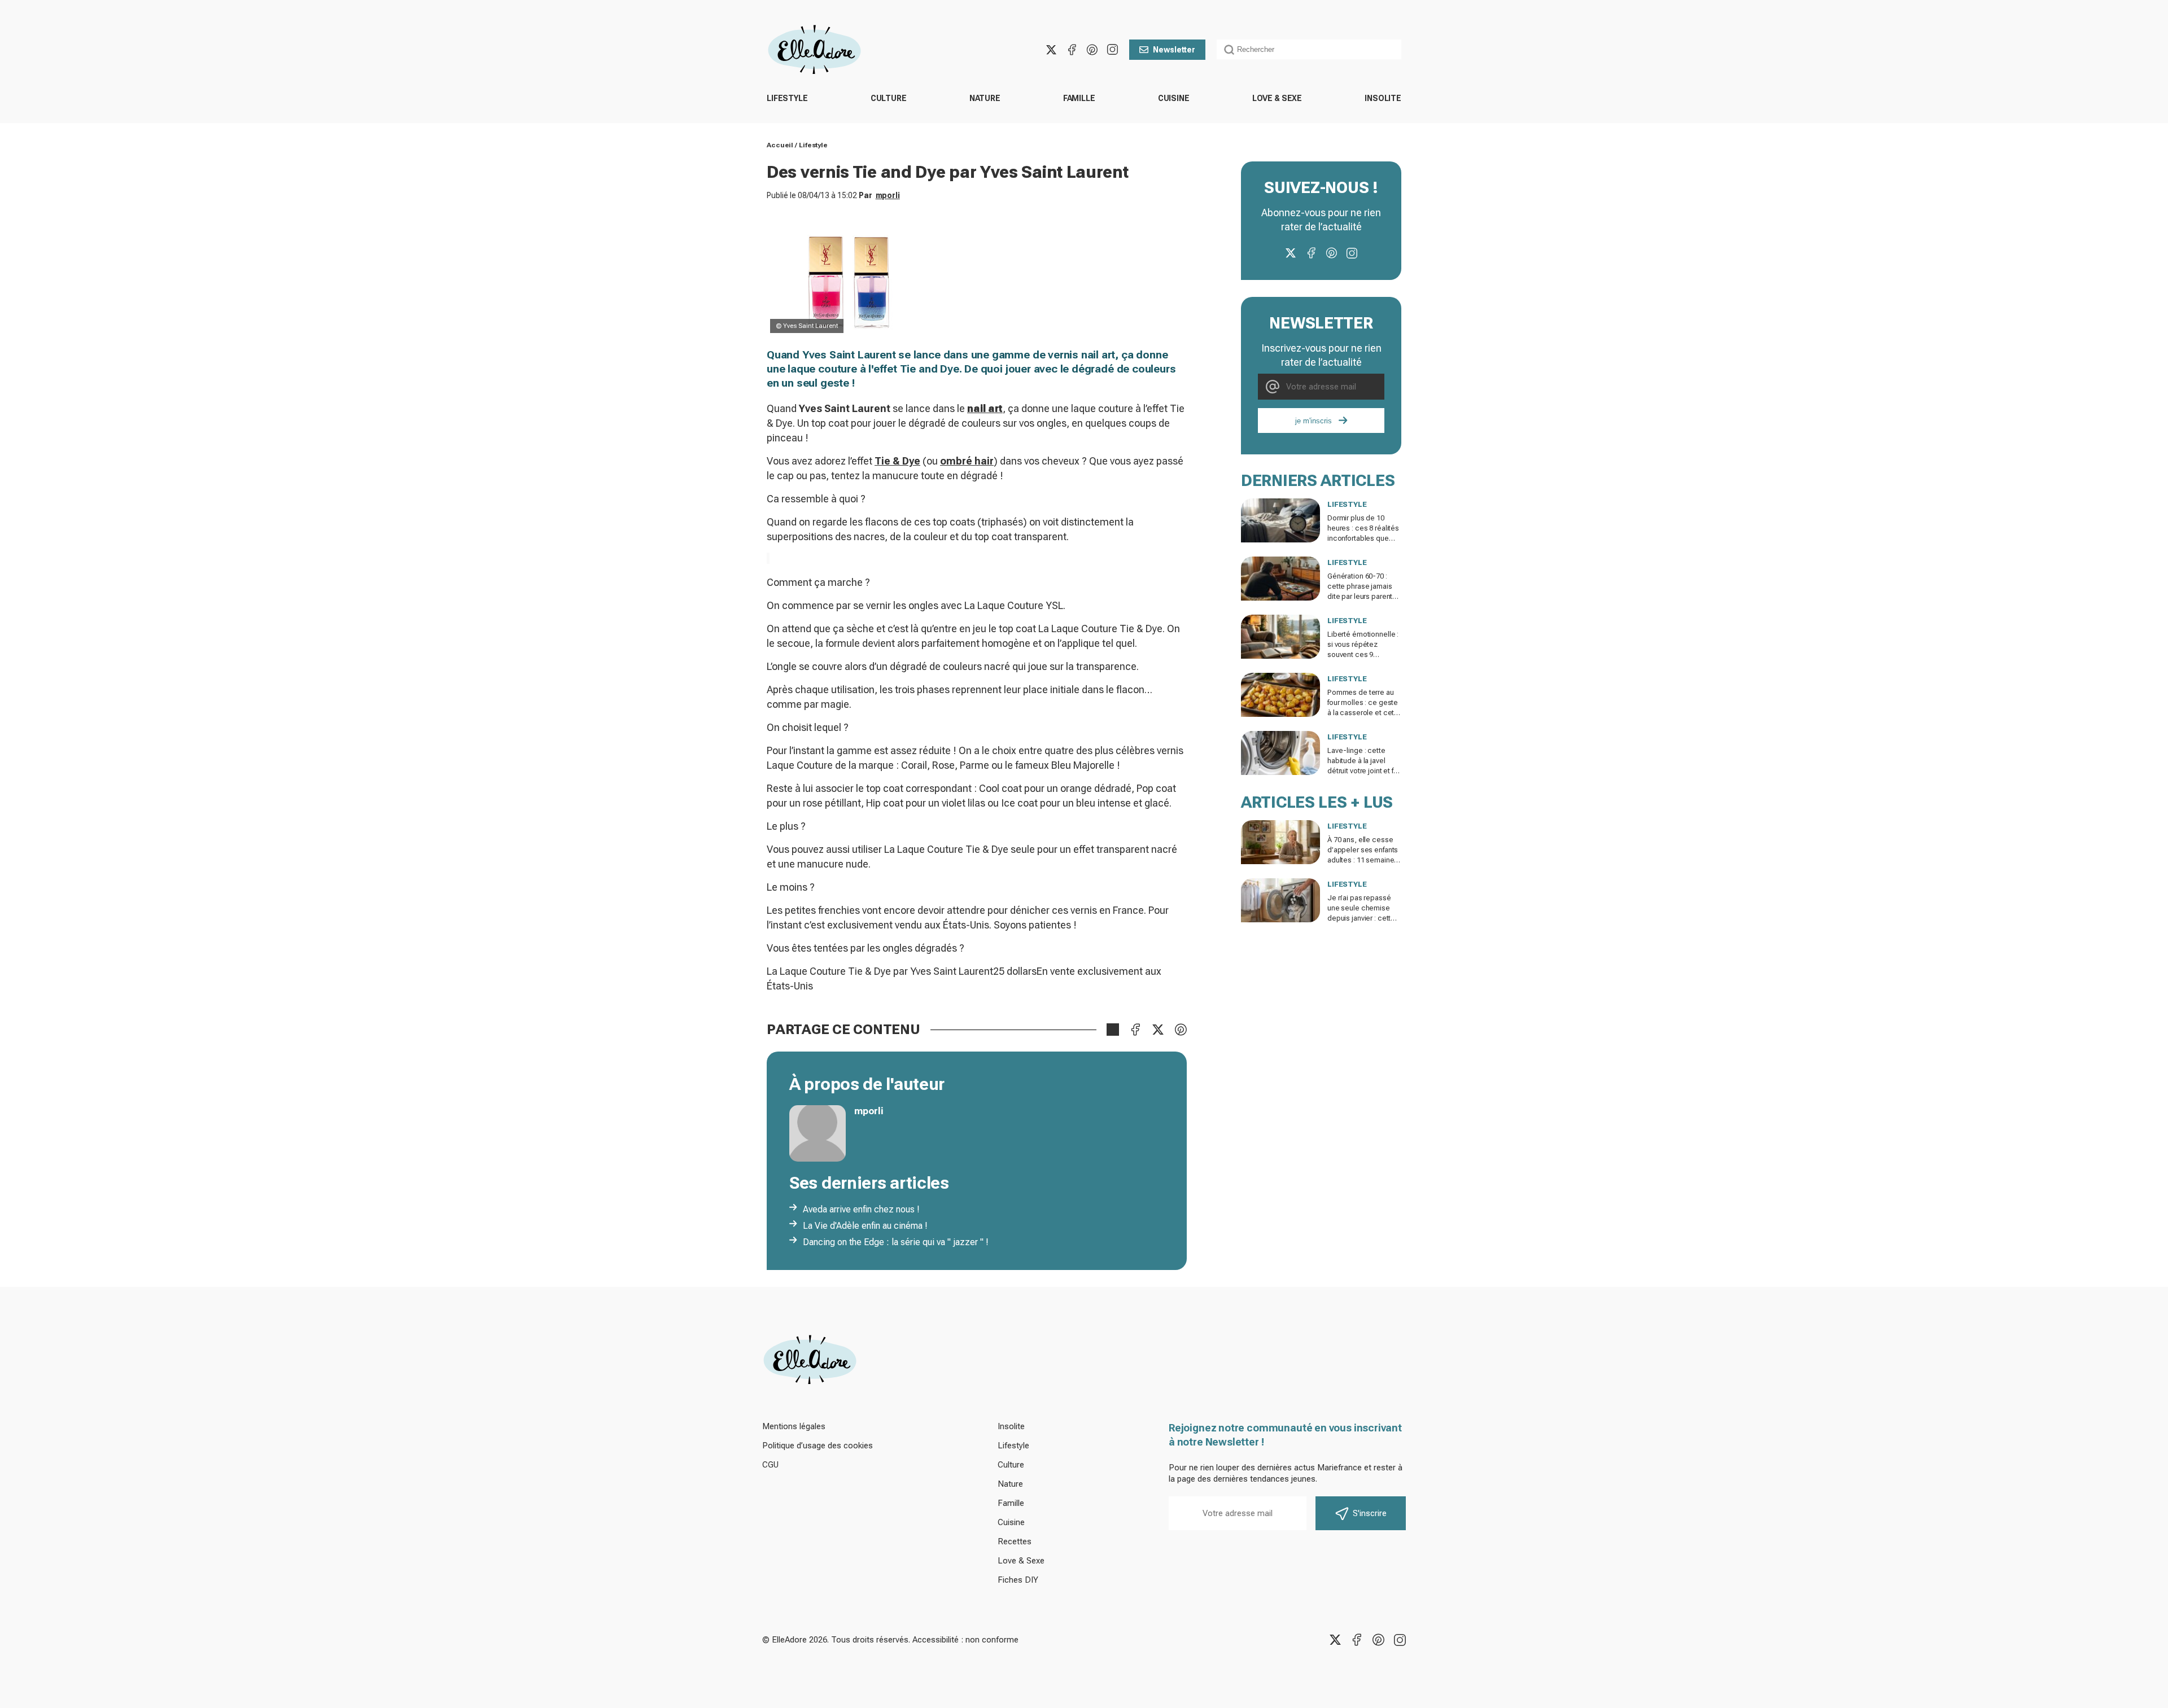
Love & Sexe (1277, 98)
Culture (889, 98)
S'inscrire (1370, 1513)
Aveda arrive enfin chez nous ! (861, 1209)
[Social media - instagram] (1112, 50)
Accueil (780, 145)
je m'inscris (1314, 421)
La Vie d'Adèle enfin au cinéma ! (865, 1226)
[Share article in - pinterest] (1181, 1030)
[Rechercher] (1229, 50)
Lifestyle (787, 98)
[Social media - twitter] (1051, 50)
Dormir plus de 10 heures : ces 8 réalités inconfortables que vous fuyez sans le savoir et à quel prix (1363, 538)
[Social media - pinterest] (1092, 50)
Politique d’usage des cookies (818, 1446)
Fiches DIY (1018, 1580)
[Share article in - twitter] (1158, 1030)
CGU (770, 1465)
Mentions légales (794, 1426)
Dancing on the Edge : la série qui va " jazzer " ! (896, 1242)
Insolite (1383, 98)
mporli (888, 195)
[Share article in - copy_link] (1113, 1030)
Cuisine (1174, 98)
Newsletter (1174, 50)
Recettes (1015, 1541)
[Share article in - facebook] (1135, 1030)
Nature (985, 98)
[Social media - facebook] (1072, 50)
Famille (1079, 98)
